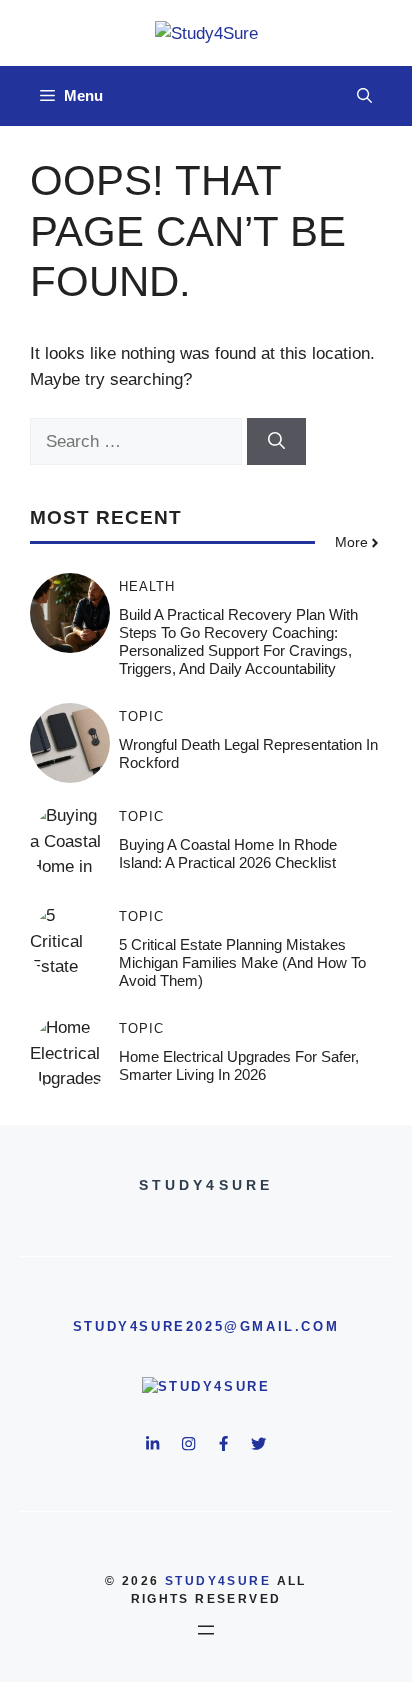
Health (147, 586)
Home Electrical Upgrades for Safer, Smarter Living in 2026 (239, 1065)
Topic (141, 716)
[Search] (276, 442)
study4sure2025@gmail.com (206, 1326)
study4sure (218, 1581)
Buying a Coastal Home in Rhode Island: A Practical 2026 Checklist (228, 853)
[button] (364, 96)
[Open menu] (206, 1630)
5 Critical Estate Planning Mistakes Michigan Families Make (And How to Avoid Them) (242, 962)
